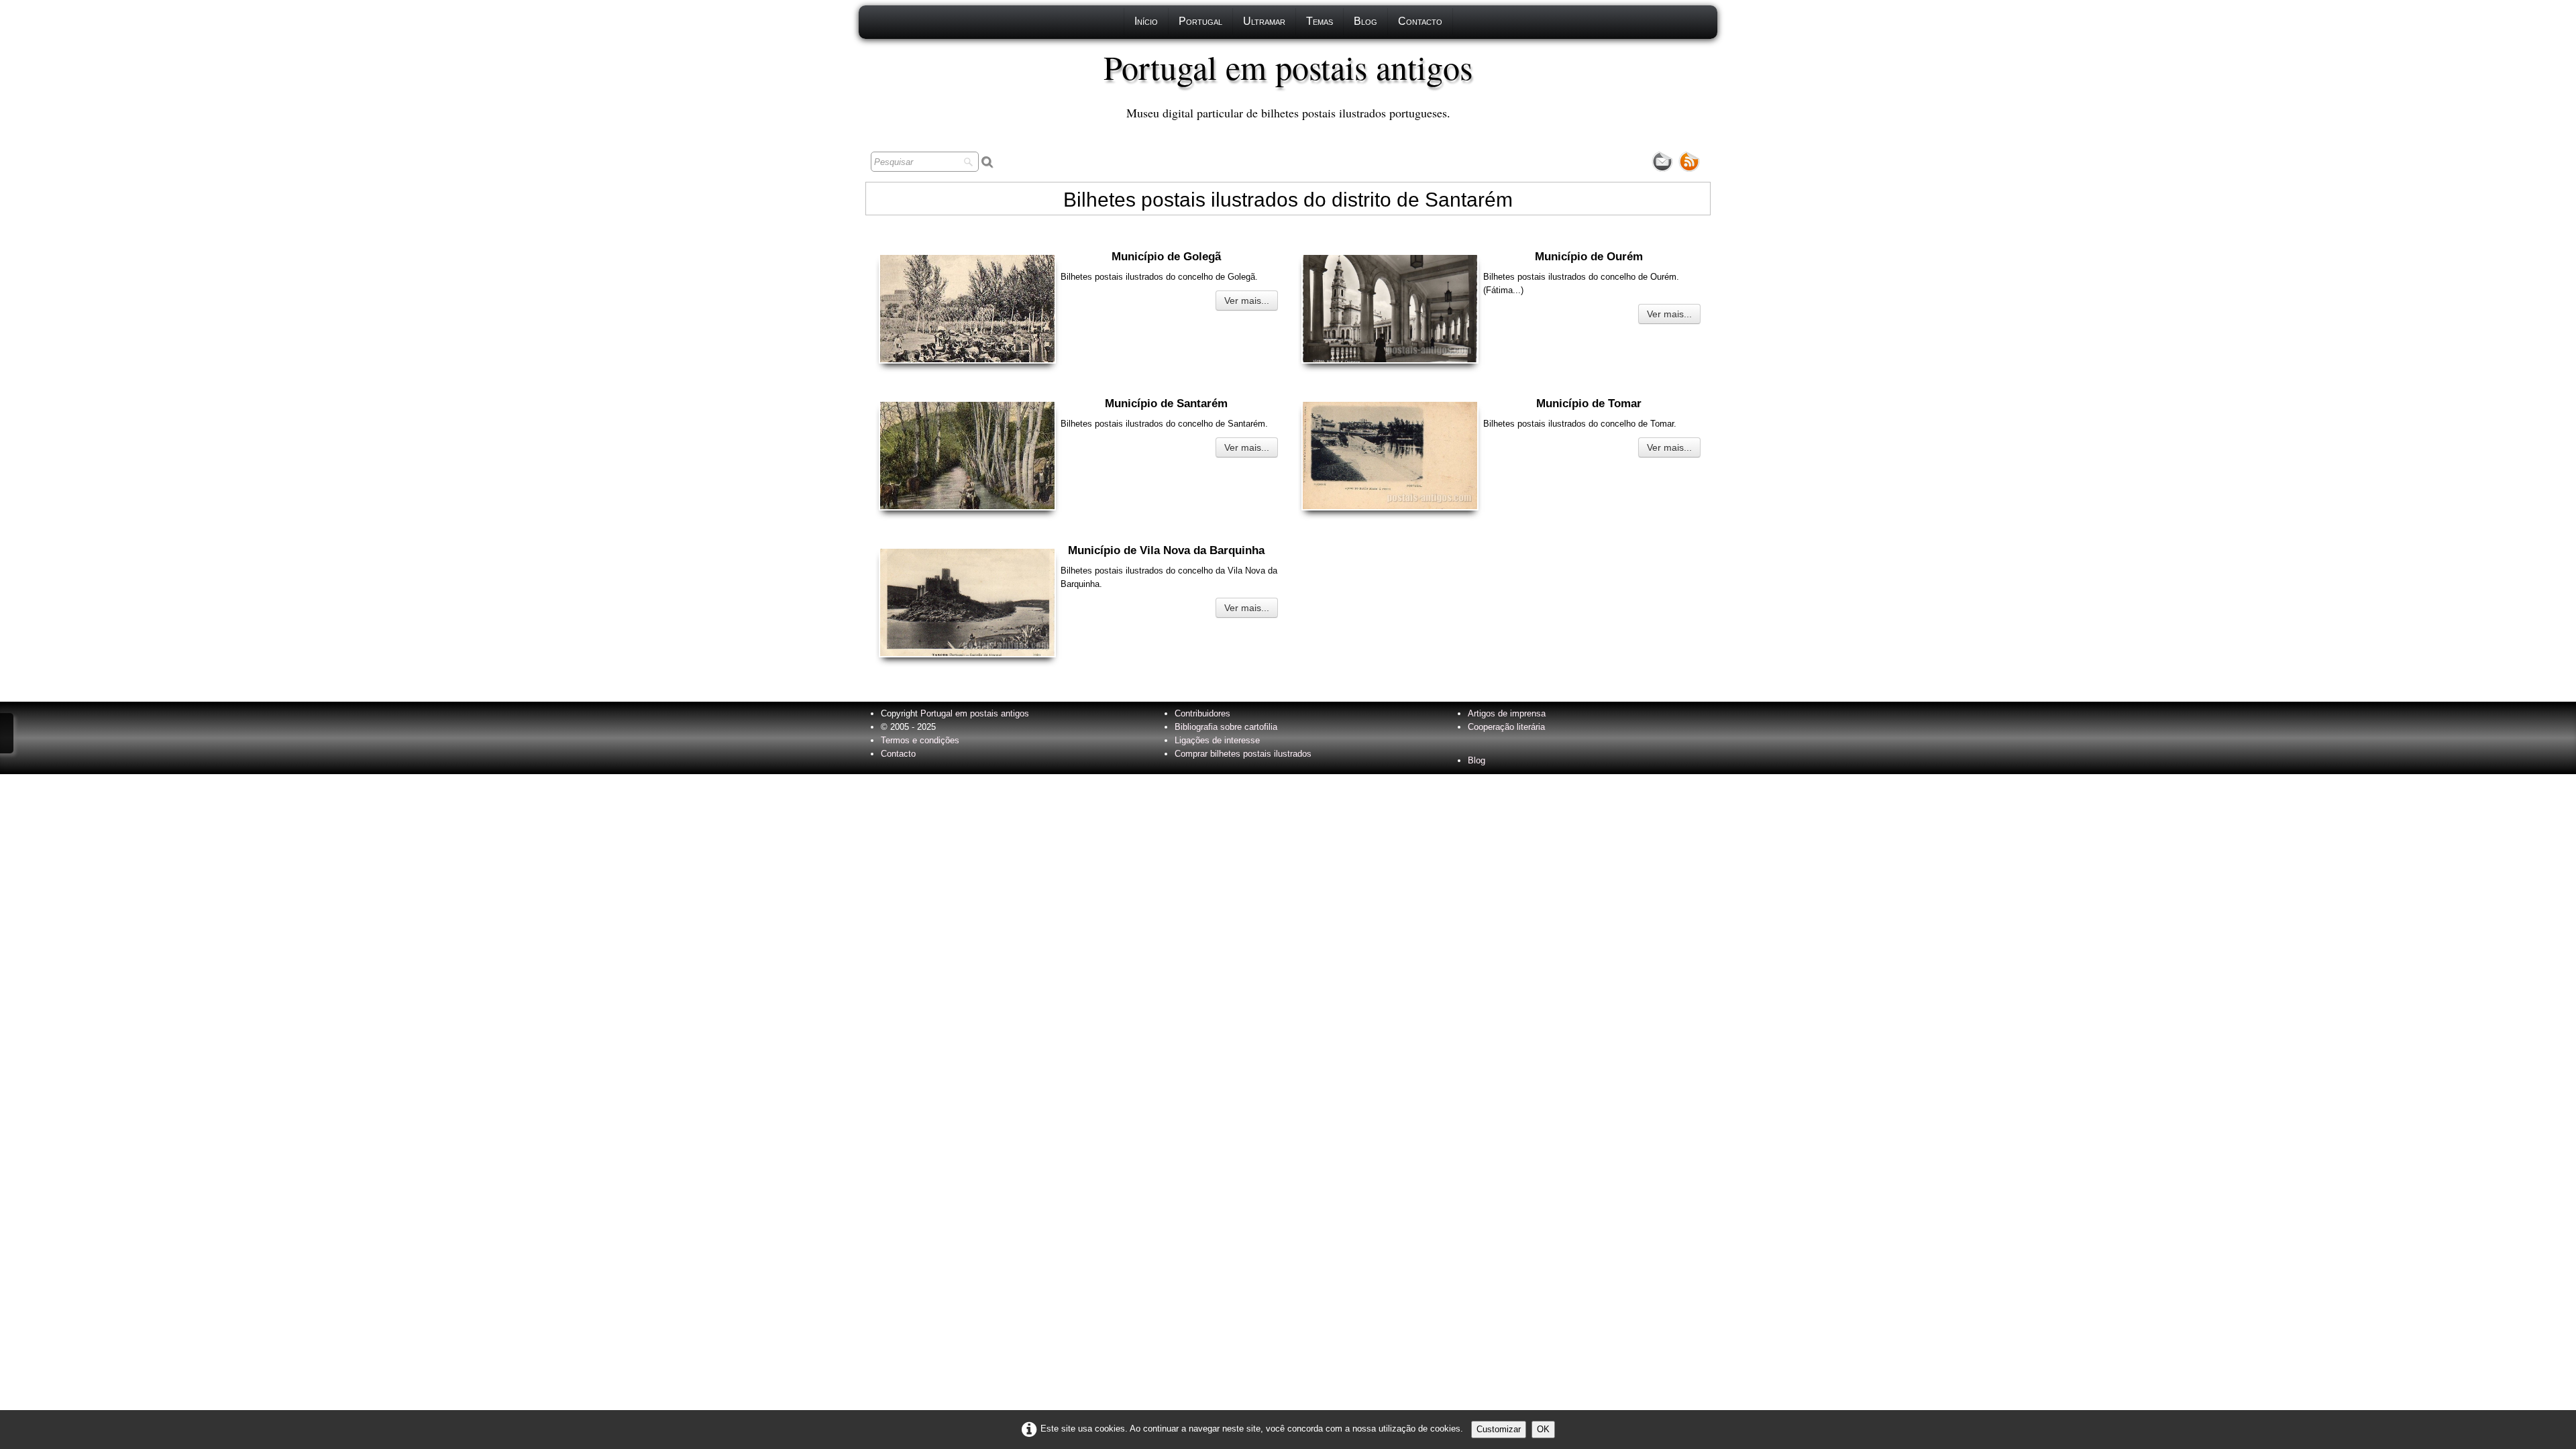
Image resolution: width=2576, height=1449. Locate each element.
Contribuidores (1202, 713)
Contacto (1420, 21)
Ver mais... (1247, 301)
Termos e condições (920, 740)
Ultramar (1264, 21)
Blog (1365, 21)
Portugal (1200, 21)
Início (1146, 21)
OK (1543, 1429)
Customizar (1499, 1429)
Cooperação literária (1506, 727)
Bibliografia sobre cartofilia (1226, 727)
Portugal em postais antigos (975, 713)
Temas (1320, 21)
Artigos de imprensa (1507, 713)
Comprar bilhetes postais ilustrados (1243, 754)
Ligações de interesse (1217, 740)
